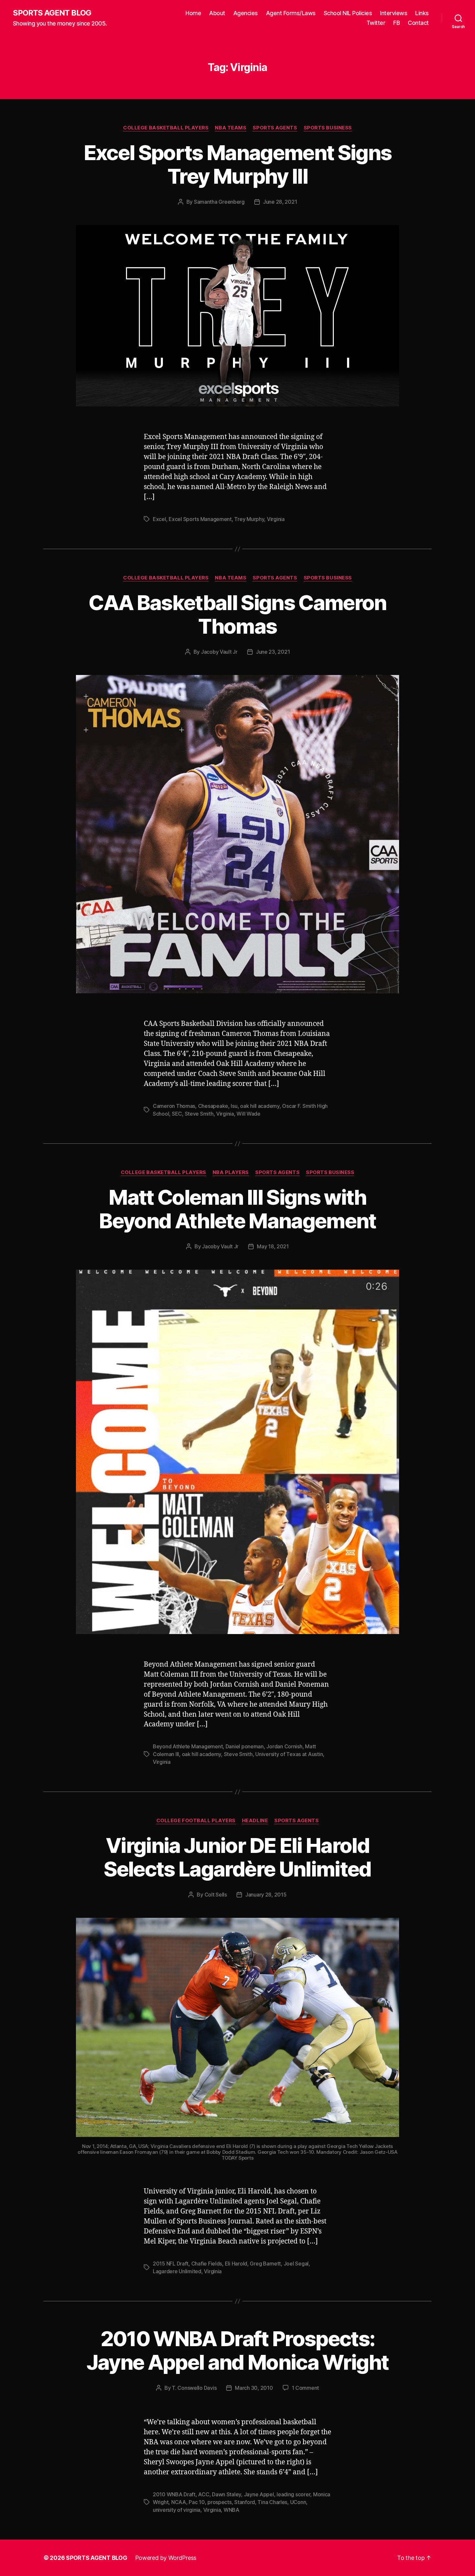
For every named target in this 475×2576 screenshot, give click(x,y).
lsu (234, 1106)
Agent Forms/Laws (291, 13)
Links (422, 13)
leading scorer (293, 2494)
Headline (255, 1821)
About (217, 13)
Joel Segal (296, 2264)
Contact (418, 23)
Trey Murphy (249, 519)
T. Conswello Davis (194, 2388)
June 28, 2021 (280, 202)
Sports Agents (275, 128)
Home (193, 13)
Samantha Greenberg (219, 202)
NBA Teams (231, 128)
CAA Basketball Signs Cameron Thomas (238, 614)
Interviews (394, 13)
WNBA (232, 2510)
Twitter (376, 23)
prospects (220, 2502)
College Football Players (196, 1821)
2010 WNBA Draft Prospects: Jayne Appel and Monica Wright (238, 2350)
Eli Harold (236, 2264)
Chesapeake (213, 1106)
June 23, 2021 (273, 652)
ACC (204, 2494)
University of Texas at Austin (289, 1754)
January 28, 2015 (266, 1895)
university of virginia (177, 2510)
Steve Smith (199, 1114)
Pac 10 (197, 2502)
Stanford (245, 2502)
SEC (177, 1114)
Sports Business (328, 128)
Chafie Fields (207, 2264)
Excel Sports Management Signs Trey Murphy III (238, 164)
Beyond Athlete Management (188, 1746)
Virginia (276, 519)
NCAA (179, 2502)
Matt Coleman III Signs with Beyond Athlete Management (238, 1209)
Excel (159, 519)
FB (396, 23)
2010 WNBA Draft (174, 2494)
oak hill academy (260, 1106)
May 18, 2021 (273, 1246)
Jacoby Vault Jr (219, 652)
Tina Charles (272, 2502)
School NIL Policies (348, 13)
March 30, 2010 (254, 2388)
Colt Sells (216, 1895)
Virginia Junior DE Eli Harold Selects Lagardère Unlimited (237, 1857)
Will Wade (248, 1114)
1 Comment (306, 2388)
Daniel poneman (245, 1746)
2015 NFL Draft (171, 2264)
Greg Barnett (265, 2264)
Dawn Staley (227, 2494)
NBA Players (231, 1172)
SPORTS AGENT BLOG (52, 13)
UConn (298, 2502)
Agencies (246, 13)
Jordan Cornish (284, 1746)
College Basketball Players (166, 128)
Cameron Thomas (174, 1106)
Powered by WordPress (166, 2558)
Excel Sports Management (200, 519)
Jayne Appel (259, 2494)
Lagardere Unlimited (177, 2271)
